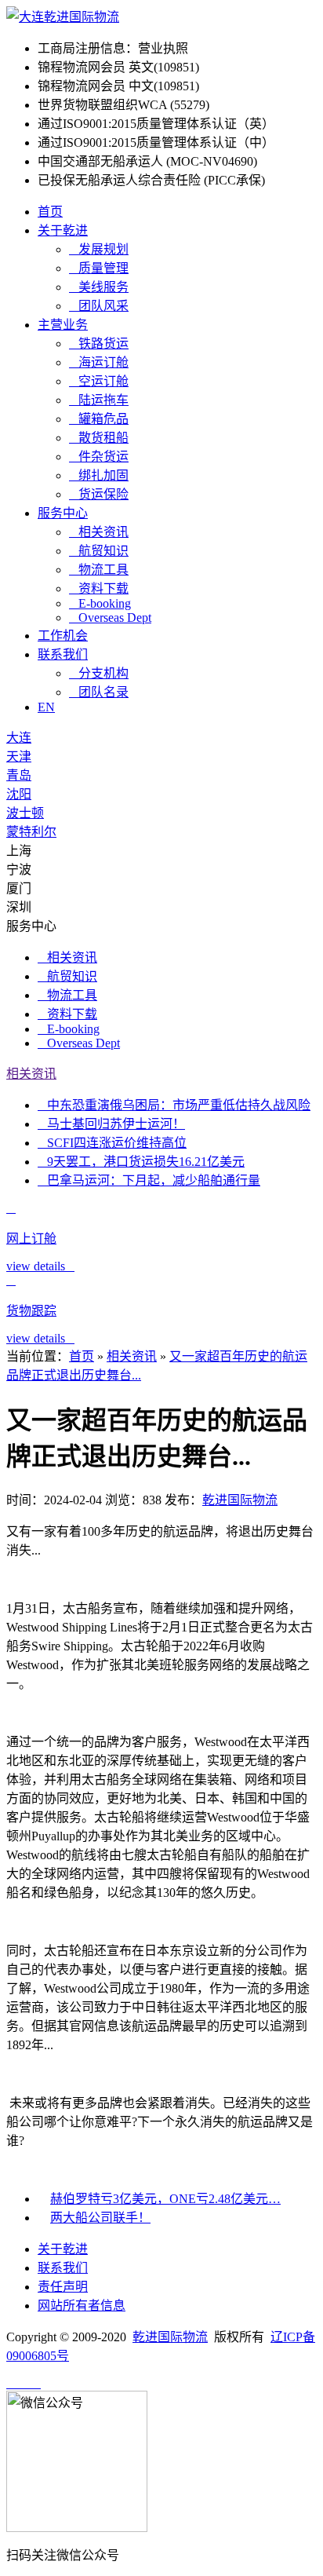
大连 (19, 738)
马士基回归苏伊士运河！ (111, 1124)
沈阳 (19, 794)
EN (46, 707)
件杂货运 (99, 457)
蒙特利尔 (31, 832)
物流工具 (99, 570)
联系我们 (63, 654)
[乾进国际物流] (63, 17)
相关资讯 (99, 532)
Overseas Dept (110, 618)
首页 (50, 212)
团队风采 (99, 306)
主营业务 (63, 325)
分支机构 (99, 673)
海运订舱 (99, 362)
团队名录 (99, 692)
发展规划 (99, 249)
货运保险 (99, 494)
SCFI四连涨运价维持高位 (112, 1143)
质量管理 (99, 268)
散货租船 (99, 438)
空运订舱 (99, 381)
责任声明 (63, 2287)
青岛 (19, 775)
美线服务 (99, 287)
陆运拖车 (99, 400)
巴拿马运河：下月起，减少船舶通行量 (149, 1180)
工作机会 (63, 636)
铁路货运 (99, 343)
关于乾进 (63, 230)
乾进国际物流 (240, 1500)
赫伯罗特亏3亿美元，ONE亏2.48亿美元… (165, 2199)
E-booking (100, 603)
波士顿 (25, 813)
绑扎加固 (99, 475)
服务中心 (63, 513)
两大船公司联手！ (100, 2218)
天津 (19, 756)
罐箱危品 (99, 419)
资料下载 (99, 588)
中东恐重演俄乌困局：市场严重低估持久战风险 (174, 1105)
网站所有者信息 (82, 2306)
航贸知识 (99, 551)
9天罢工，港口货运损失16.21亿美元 (141, 1162)
